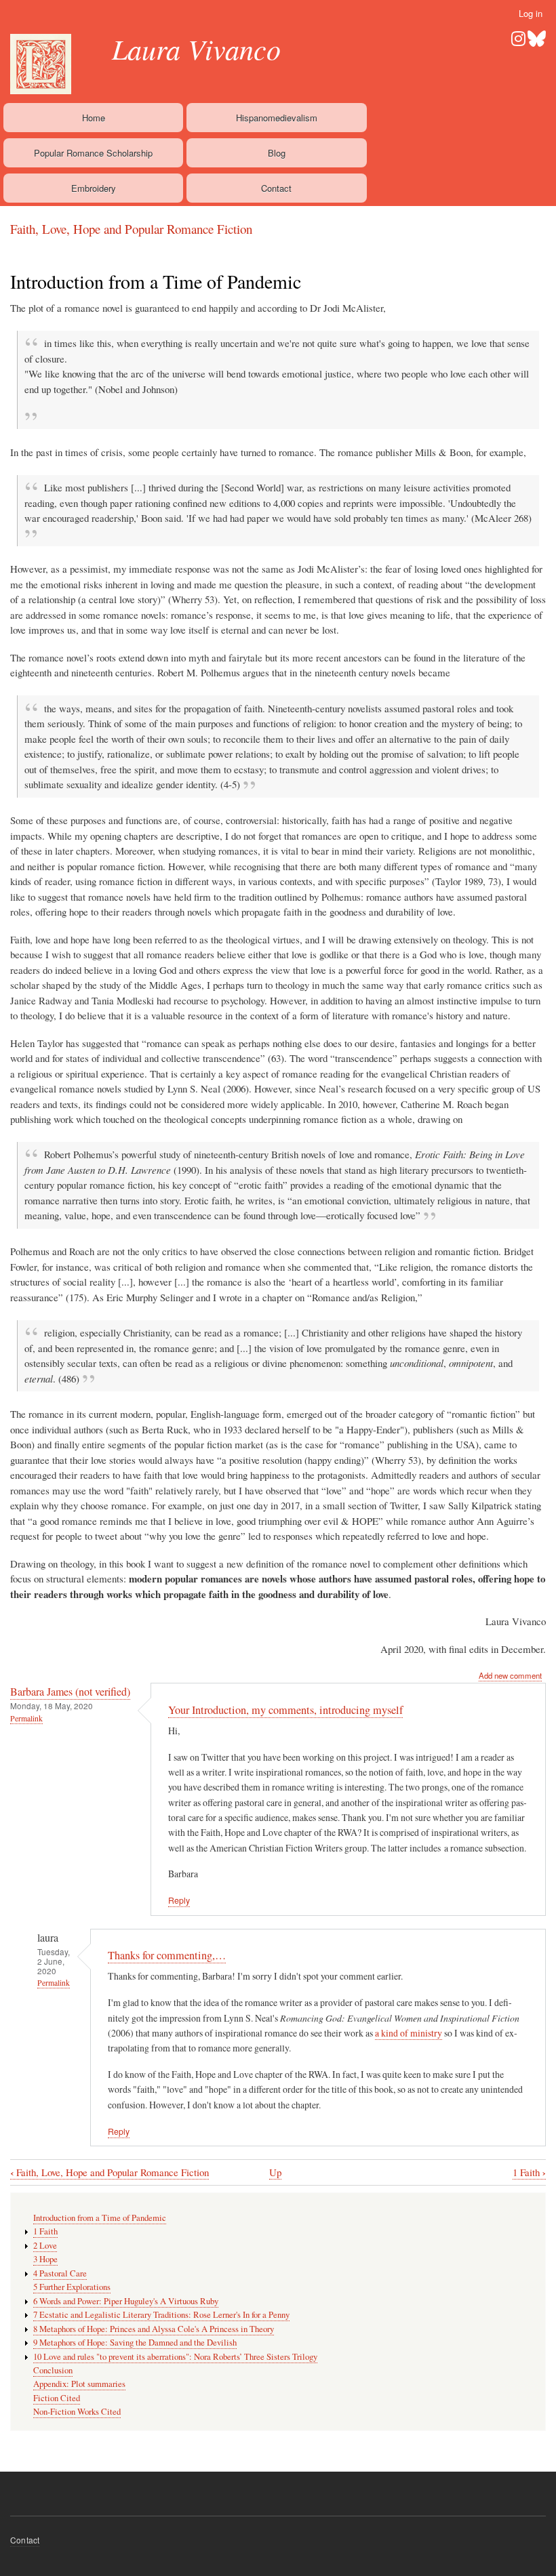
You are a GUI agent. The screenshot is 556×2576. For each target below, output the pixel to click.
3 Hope (45, 2259)
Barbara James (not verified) (70, 1692)
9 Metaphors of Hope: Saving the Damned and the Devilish (135, 2343)
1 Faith (529, 2172)
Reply (179, 1900)
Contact (276, 188)
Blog (277, 153)
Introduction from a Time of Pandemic (100, 2218)
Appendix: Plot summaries (79, 2384)
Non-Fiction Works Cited (77, 2412)
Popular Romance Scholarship (93, 153)
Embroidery (94, 188)
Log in (531, 13)
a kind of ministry (409, 2033)
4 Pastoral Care (60, 2273)
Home (94, 118)
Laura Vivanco (196, 48)
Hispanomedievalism (277, 118)
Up (275, 2172)
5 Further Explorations (72, 2287)
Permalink (26, 1718)
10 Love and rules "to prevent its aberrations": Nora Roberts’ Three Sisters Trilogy (175, 2357)
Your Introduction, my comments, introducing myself (285, 1710)
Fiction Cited (57, 2398)
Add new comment (510, 1675)
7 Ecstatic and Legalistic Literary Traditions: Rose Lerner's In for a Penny (161, 2315)
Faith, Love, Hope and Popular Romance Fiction (131, 229)
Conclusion (53, 2370)
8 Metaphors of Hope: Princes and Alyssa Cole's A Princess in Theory (154, 2329)
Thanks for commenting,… (167, 1955)
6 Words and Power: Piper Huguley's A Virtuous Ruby (126, 2301)
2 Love (45, 2246)
